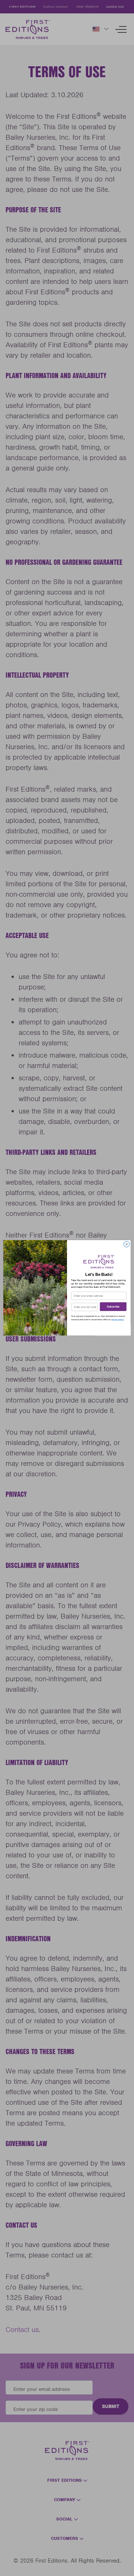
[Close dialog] (126, 1244)
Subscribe (113, 1307)
